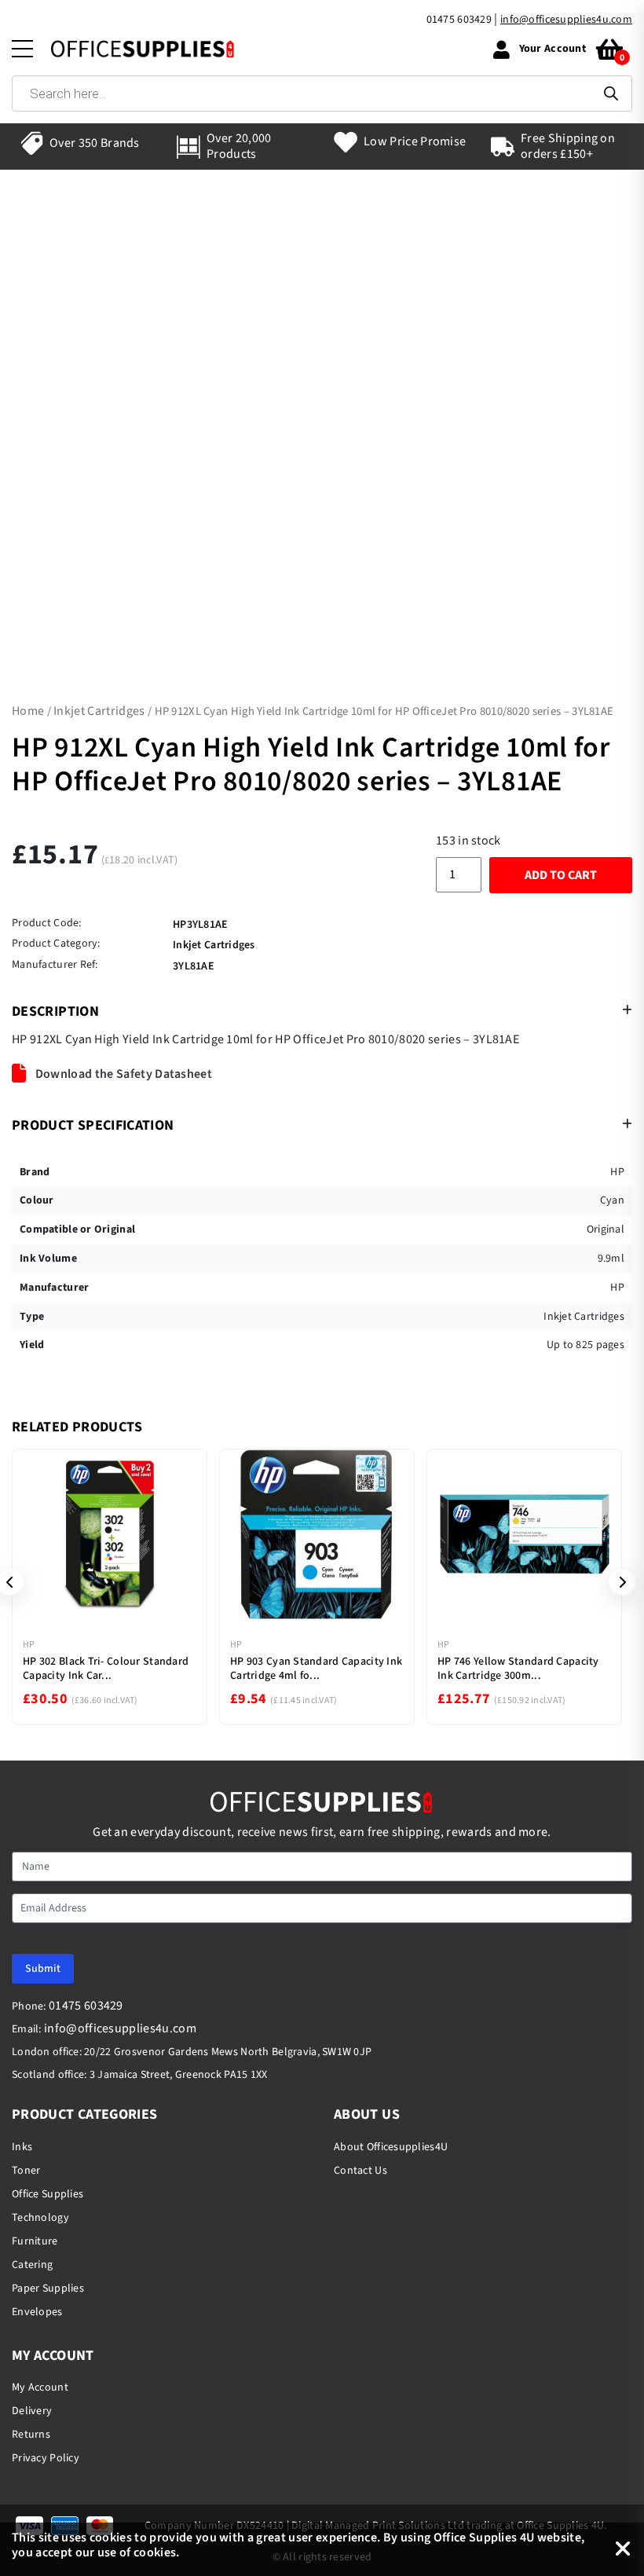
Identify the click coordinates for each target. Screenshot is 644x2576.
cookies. (157, 2552)
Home (28, 711)
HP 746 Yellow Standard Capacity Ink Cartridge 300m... (518, 1669)
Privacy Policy (46, 2458)
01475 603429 (459, 20)
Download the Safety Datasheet (122, 1074)
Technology (40, 2218)
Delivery (32, 2411)
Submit (43, 1969)
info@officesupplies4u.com (566, 20)
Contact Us (360, 2171)
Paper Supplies (48, 2288)
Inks (22, 2147)
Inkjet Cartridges (99, 711)
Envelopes (37, 2312)
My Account (40, 2387)
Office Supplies (48, 2194)
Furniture (35, 2241)
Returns (31, 2435)
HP (29, 1645)
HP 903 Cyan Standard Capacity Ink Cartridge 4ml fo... (316, 1669)
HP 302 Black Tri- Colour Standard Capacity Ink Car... (106, 1669)
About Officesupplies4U (391, 2147)
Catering (32, 2265)
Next (617, 1582)
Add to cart (561, 875)
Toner (26, 2171)
